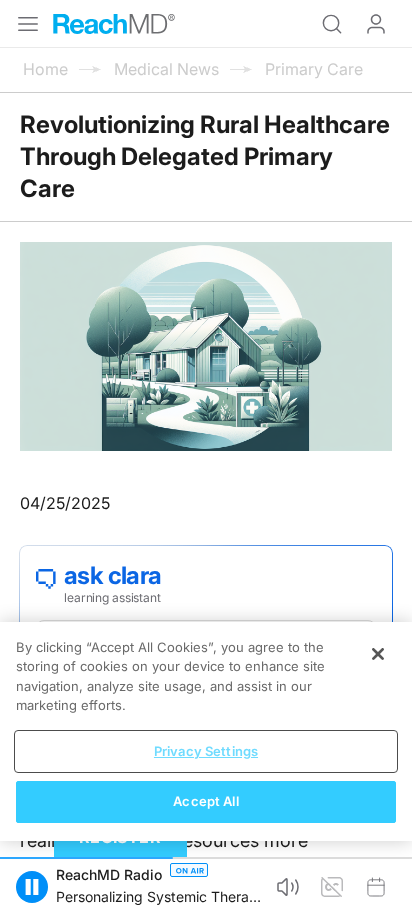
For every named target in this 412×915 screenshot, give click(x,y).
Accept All (205, 801)
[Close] (378, 654)
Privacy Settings (206, 751)
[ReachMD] (114, 24)
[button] (32, 887)
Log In (376, 24)
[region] (206, 731)
